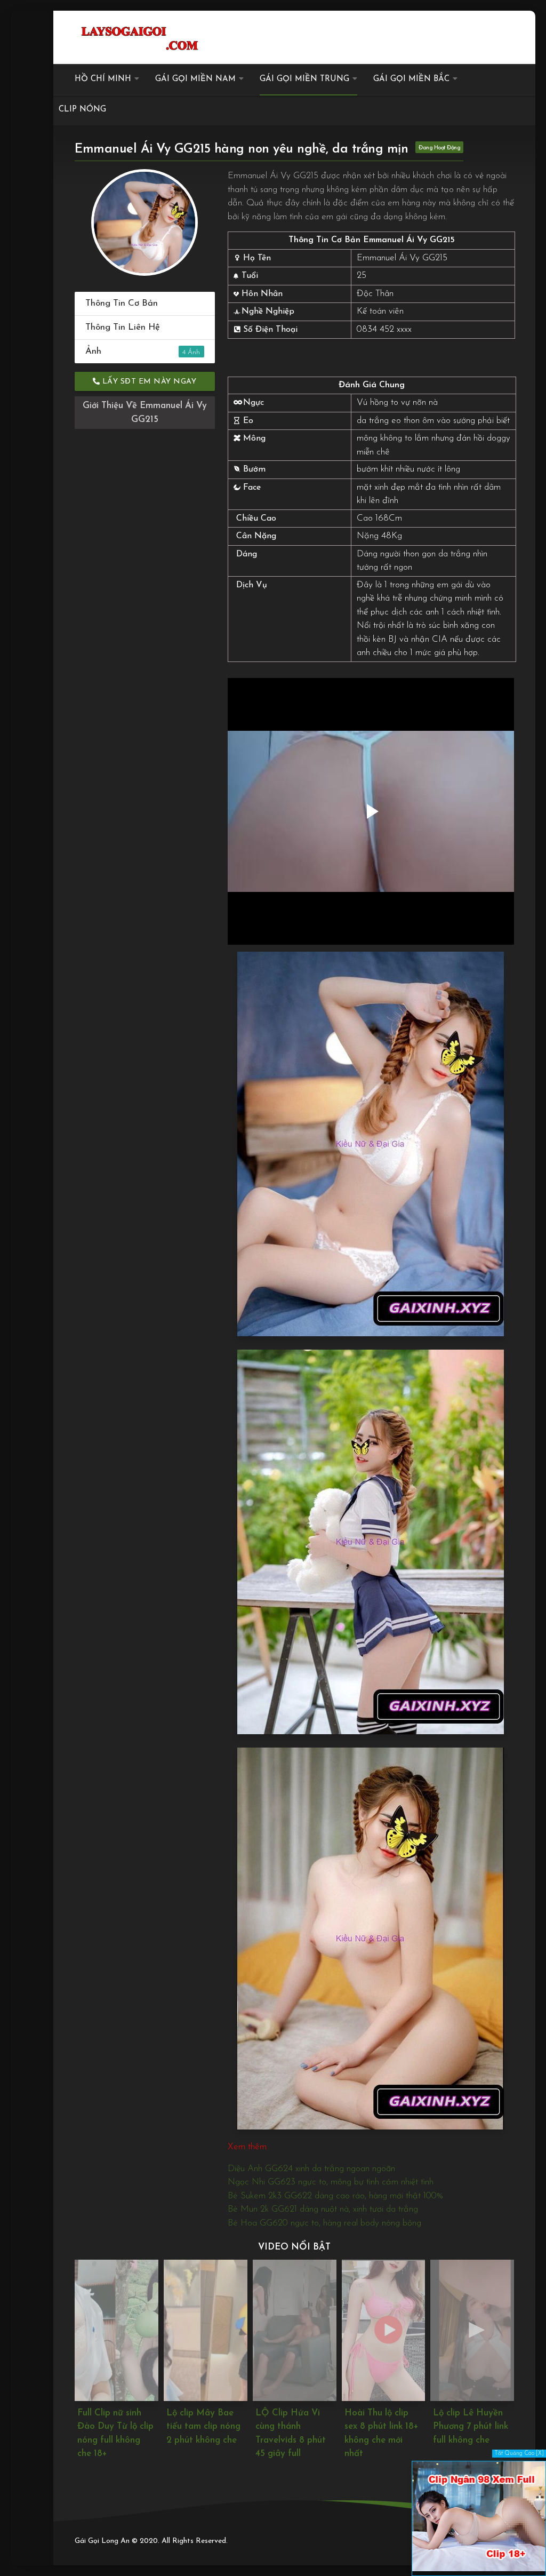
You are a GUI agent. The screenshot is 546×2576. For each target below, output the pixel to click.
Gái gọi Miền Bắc (411, 79)
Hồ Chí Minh (103, 79)
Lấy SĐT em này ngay (148, 382)
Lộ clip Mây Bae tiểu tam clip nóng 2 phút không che (115, 2427)
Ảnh (135, 351)
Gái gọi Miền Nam (195, 79)
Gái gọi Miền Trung (304, 79)
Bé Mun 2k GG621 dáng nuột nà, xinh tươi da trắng (323, 2209)
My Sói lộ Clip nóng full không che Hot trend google (465, 2434)
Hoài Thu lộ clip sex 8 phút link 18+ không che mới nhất (293, 2434)
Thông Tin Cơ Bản (122, 303)
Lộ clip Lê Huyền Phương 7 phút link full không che (382, 2427)
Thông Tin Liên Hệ (123, 327)
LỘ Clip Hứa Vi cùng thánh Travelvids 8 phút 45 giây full (202, 2434)
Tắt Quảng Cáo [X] (519, 2454)
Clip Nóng (82, 110)
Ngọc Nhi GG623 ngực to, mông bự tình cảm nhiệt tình (331, 2182)
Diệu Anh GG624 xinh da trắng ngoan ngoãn (311, 2169)
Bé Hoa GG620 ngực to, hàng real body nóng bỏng (324, 2223)
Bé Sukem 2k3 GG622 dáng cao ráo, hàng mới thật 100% (335, 2196)
